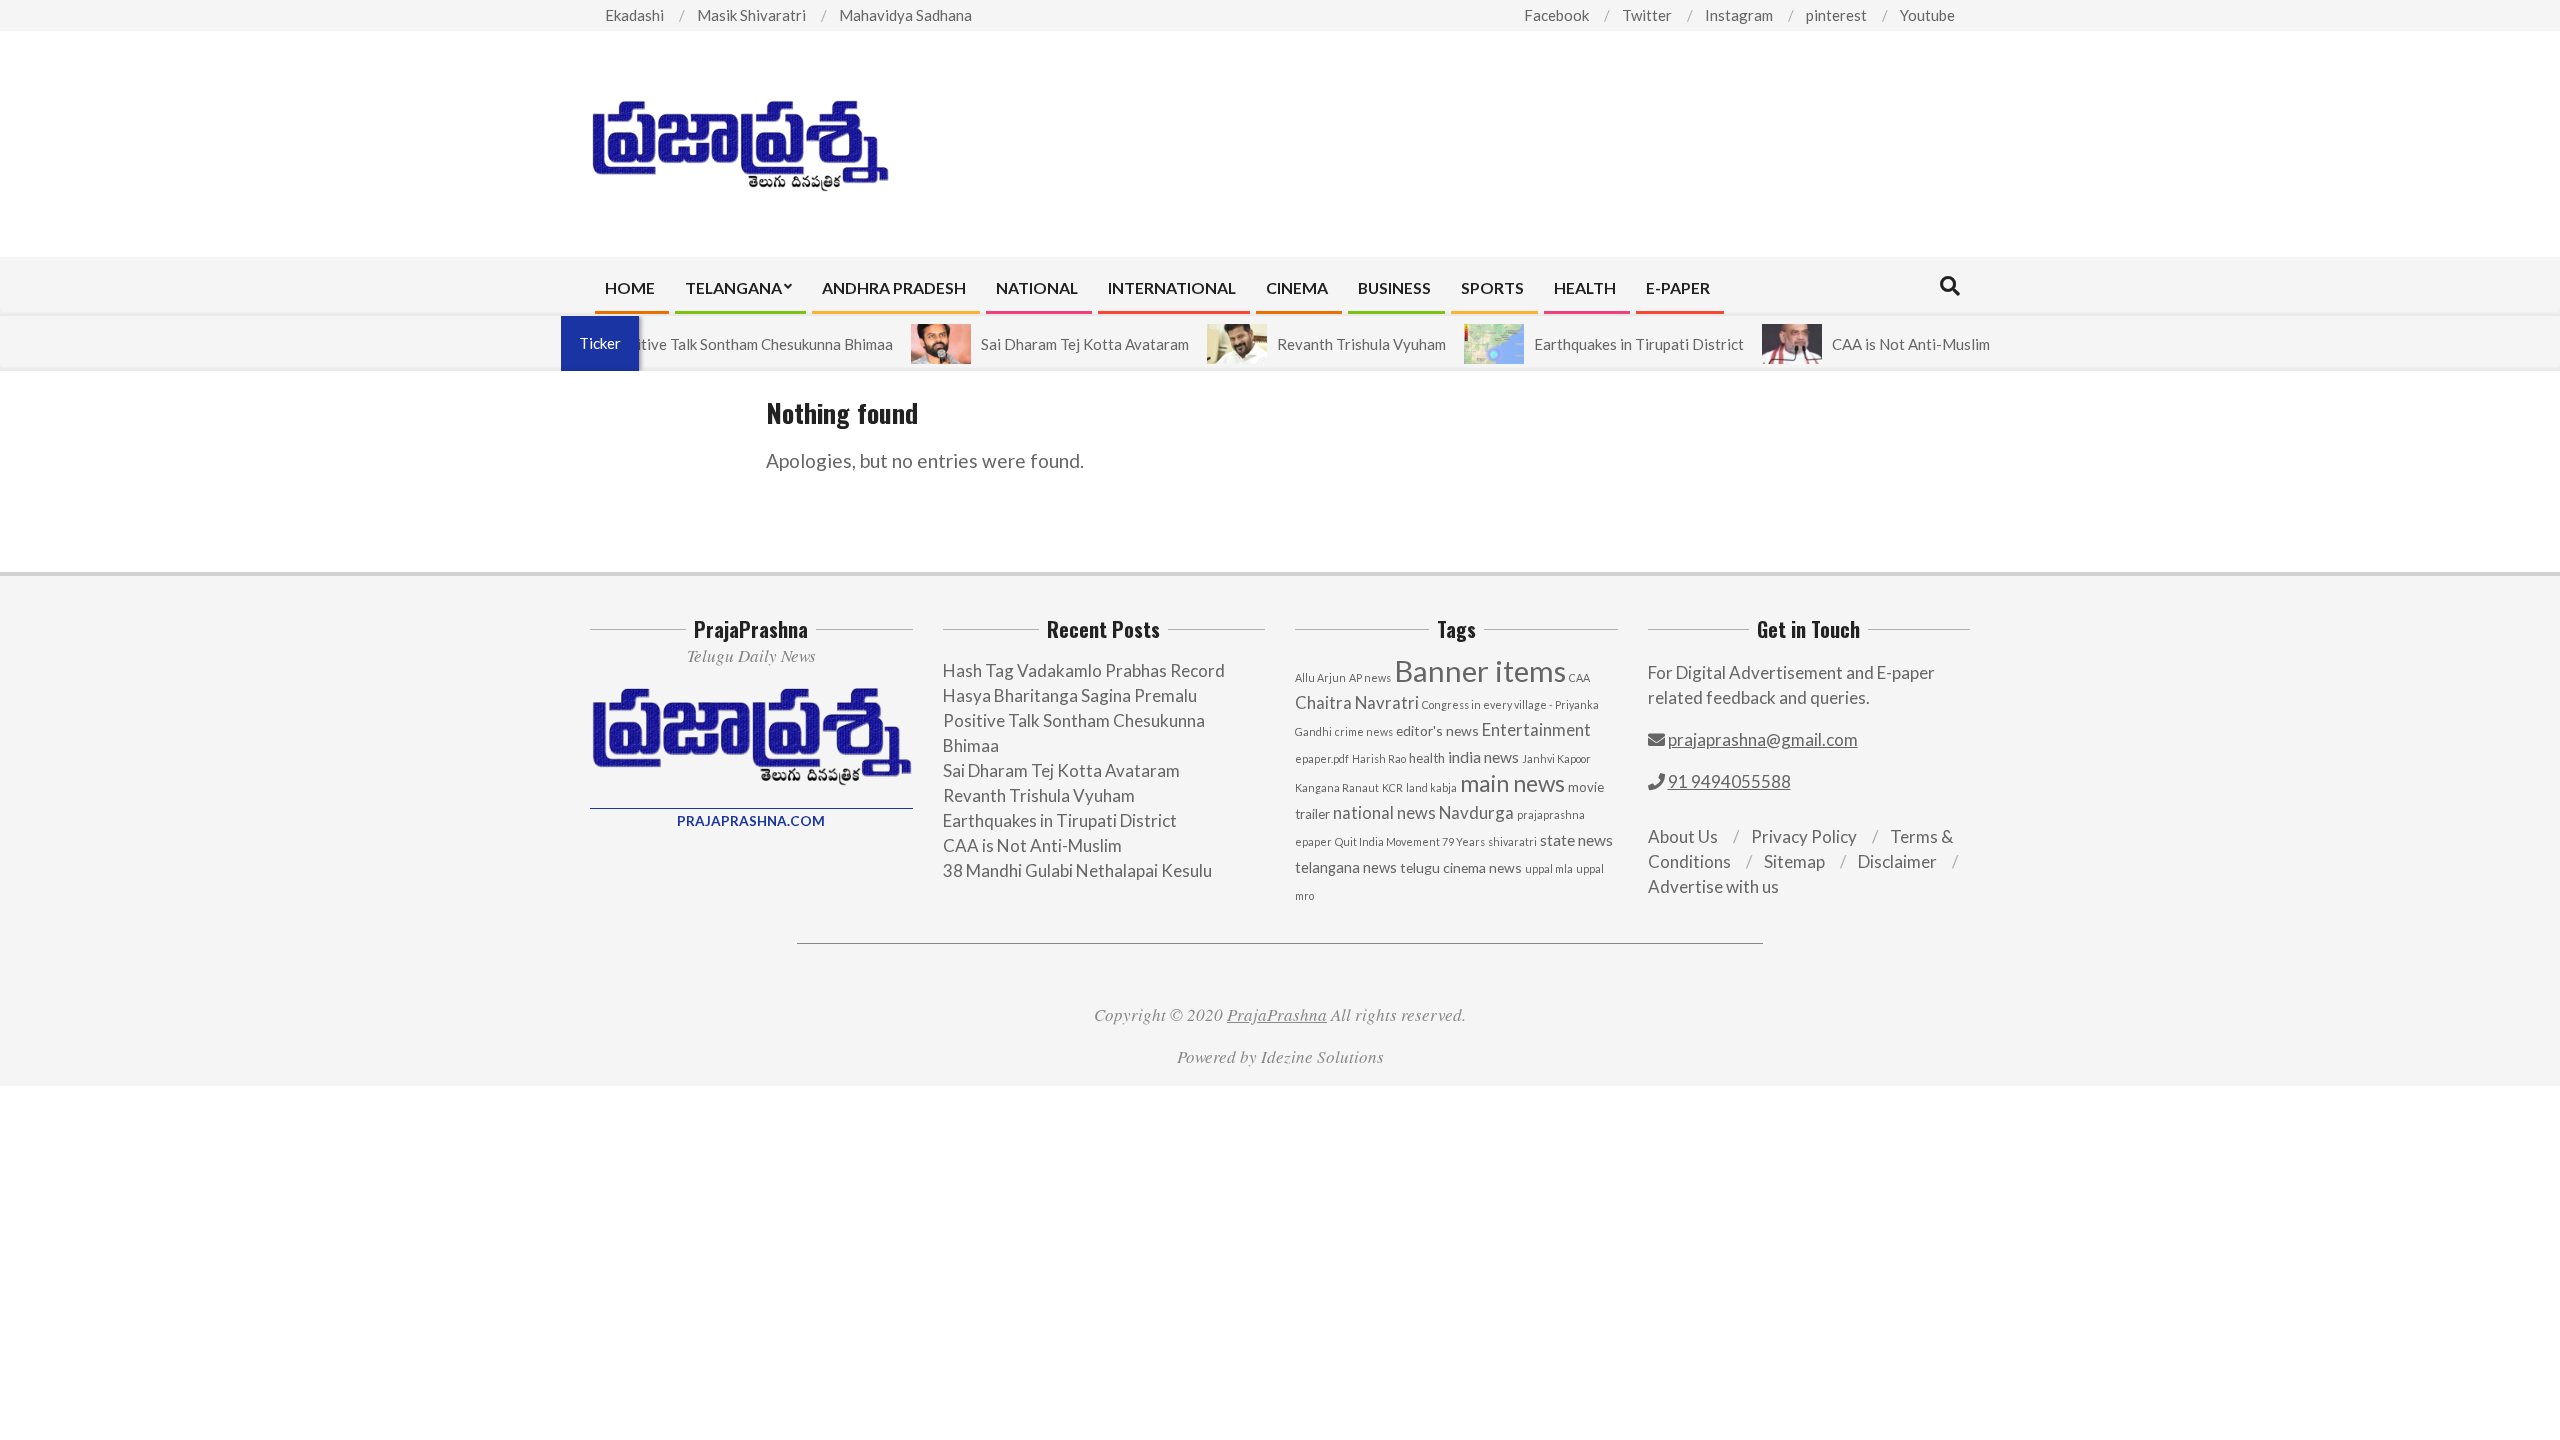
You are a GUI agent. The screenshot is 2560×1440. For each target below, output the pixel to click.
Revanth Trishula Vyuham (1330, 344)
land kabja (1431, 787)
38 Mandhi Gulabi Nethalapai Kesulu (1077, 870)
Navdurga (1476, 812)
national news (1384, 813)
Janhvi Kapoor (1556, 758)
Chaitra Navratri (1357, 702)
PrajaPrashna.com (751, 821)
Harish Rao (1379, 758)
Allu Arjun (1320, 677)
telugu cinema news (1461, 867)
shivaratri (1512, 841)
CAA (1579, 677)
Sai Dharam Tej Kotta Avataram (1054, 344)
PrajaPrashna (1277, 1014)
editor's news (1437, 730)
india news (1483, 757)
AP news (1370, 677)
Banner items (1480, 670)
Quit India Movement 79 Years (1410, 841)
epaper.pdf (1322, 758)
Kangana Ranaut (1337, 787)
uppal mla (1549, 868)
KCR (1392, 787)
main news (1512, 783)
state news (1576, 840)
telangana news (1346, 867)
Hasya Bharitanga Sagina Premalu (1070, 695)
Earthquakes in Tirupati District (1608, 344)
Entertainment (1536, 729)
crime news (1364, 731)
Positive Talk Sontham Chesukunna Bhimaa (721, 344)
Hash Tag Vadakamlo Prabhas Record (1084, 670)
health (1427, 758)
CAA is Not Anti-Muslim (1880, 344)
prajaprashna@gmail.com (1763, 739)
